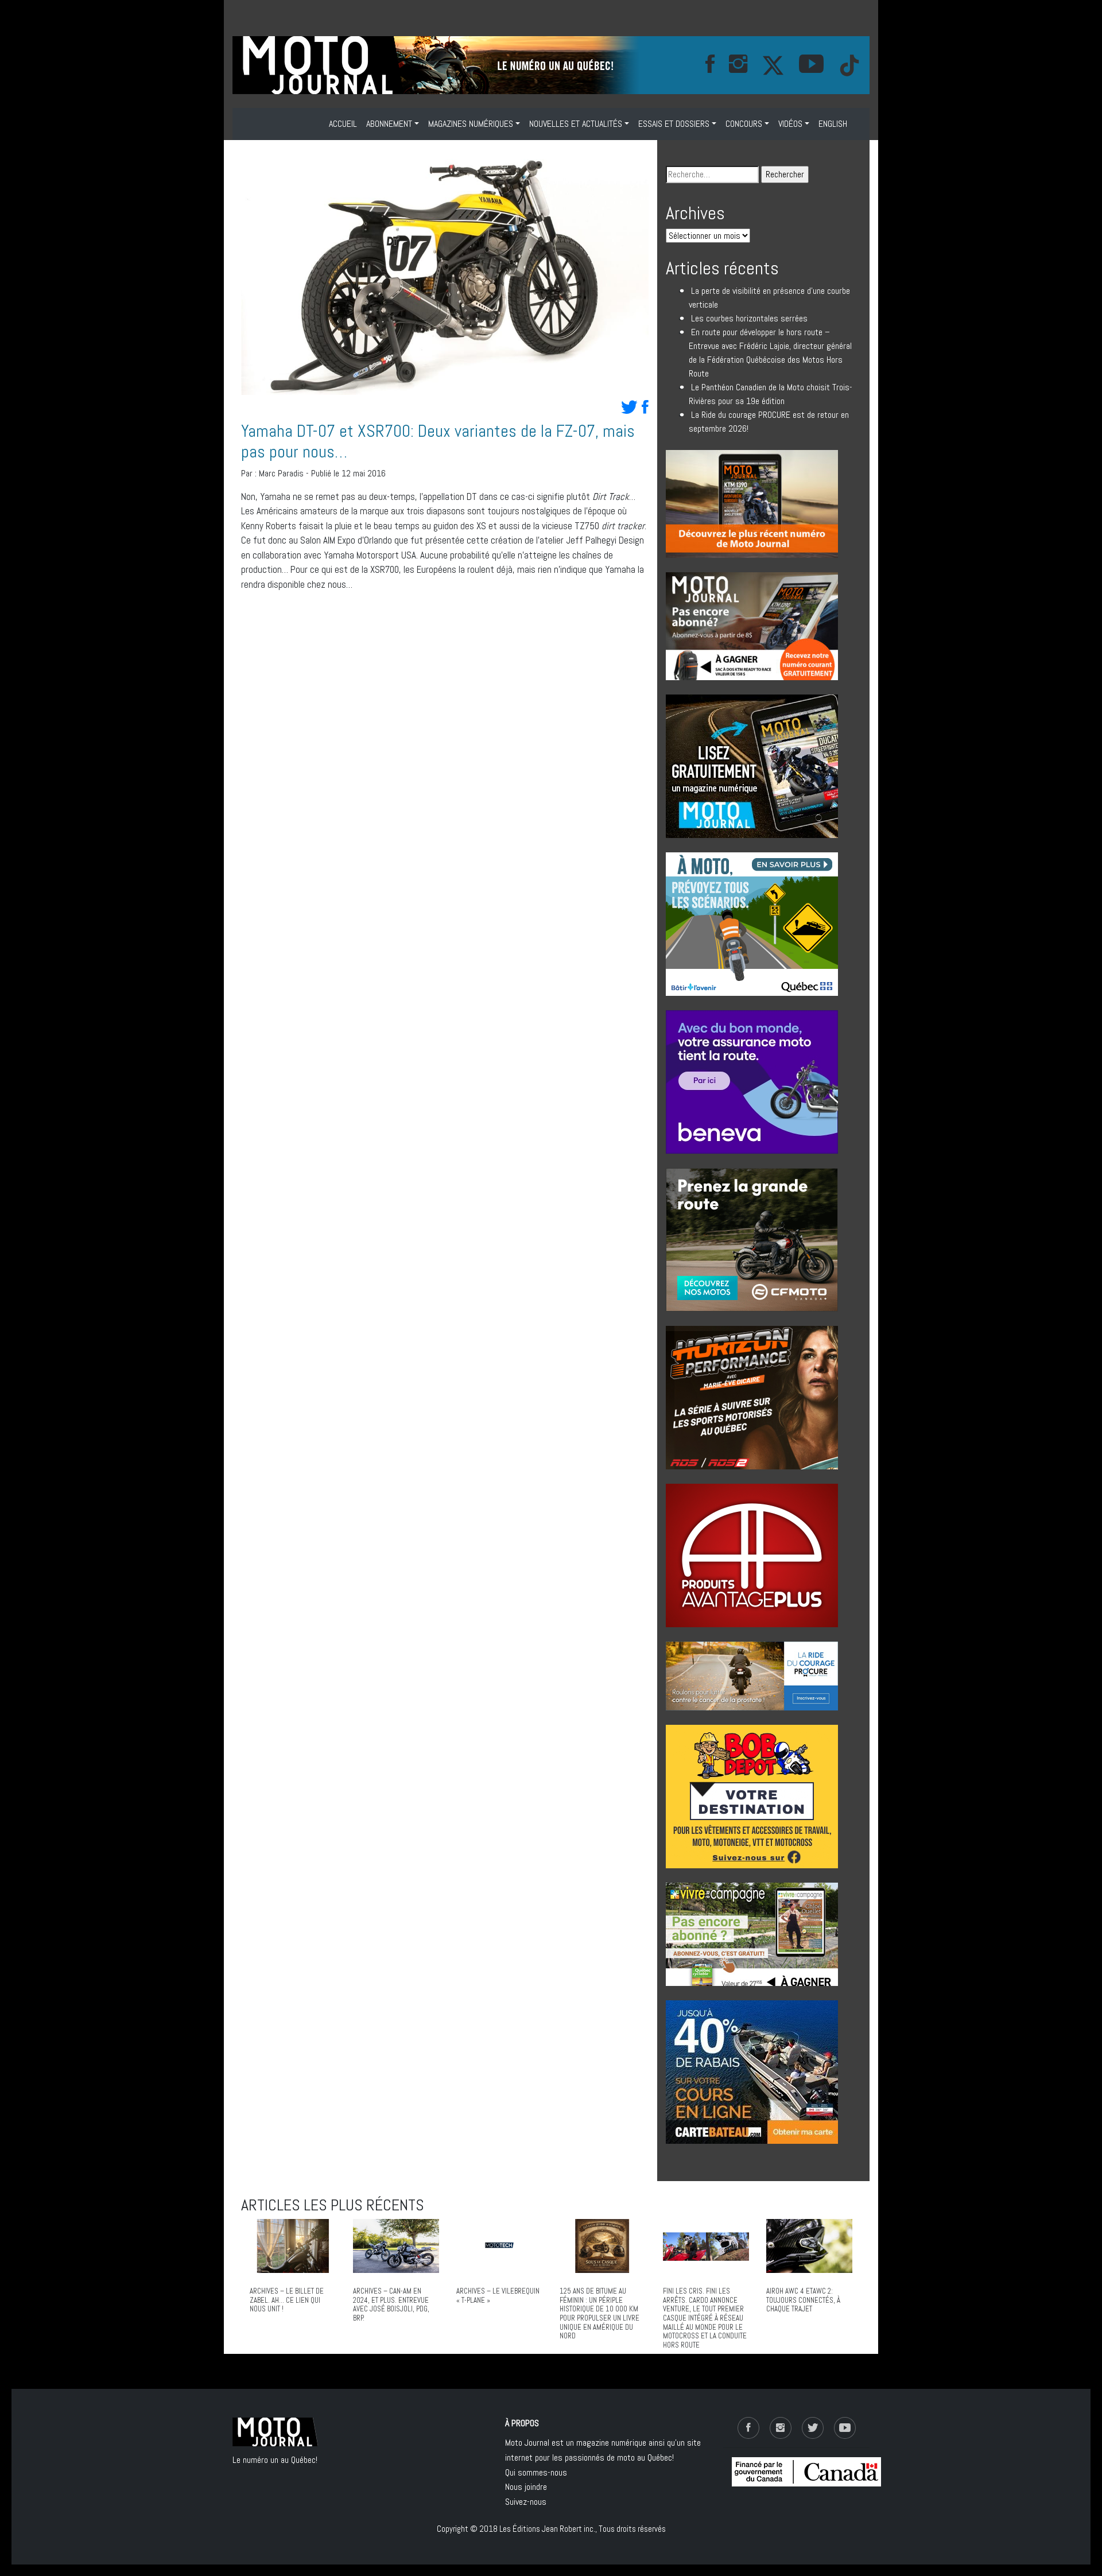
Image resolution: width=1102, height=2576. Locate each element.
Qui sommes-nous (536, 2472)
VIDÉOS (790, 124)
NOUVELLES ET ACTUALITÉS (576, 124)
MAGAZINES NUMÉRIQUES (471, 124)
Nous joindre (526, 2487)
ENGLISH (833, 124)
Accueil (343, 124)
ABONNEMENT (389, 124)
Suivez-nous (526, 2502)
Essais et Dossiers (674, 124)
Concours (744, 124)
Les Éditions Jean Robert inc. (547, 2529)
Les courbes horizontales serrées (749, 318)
